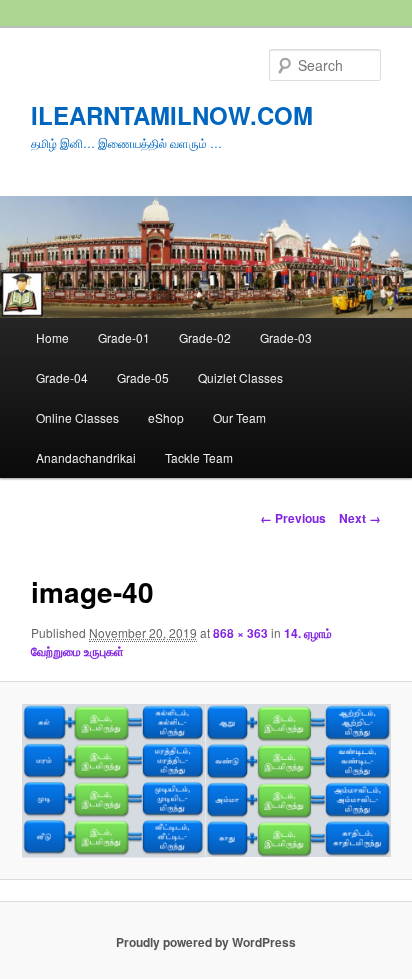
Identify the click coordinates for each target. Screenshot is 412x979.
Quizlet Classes (240, 377)
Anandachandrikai (86, 457)
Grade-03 (286, 337)
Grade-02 (205, 337)
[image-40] (205, 781)
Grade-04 (62, 377)
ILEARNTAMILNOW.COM (172, 115)
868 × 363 (240, 633)
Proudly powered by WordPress (206, 942)
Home (52, 337)
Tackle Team (199, 457)
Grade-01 (124, 337)
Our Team (239, 417)
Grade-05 (143, 377)
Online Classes (77, 417)
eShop (166, 417)
